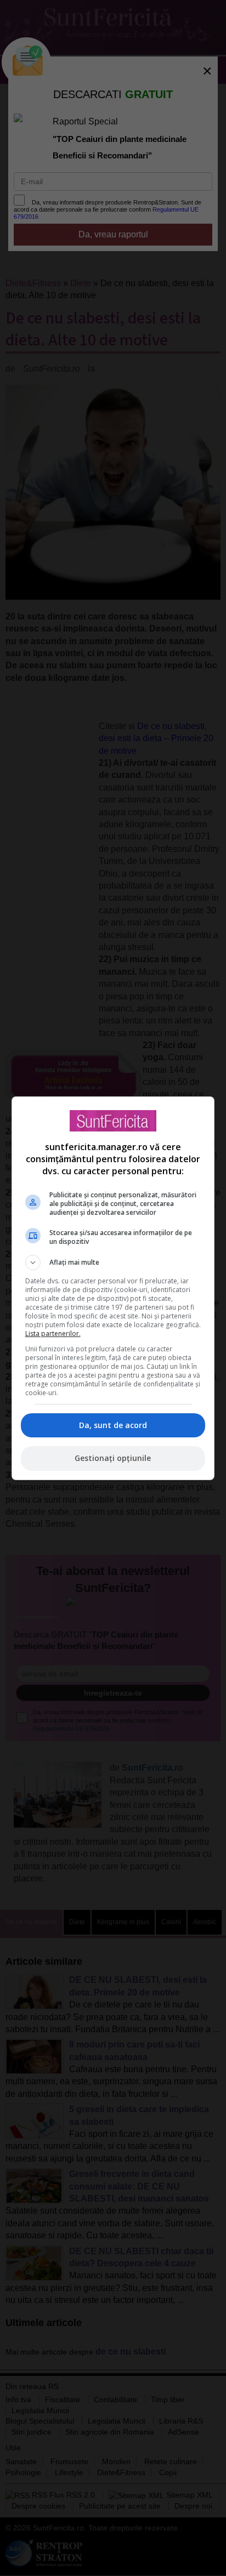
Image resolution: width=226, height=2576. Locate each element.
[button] (113, 1263)
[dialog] (113, 1288)
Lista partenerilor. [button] (53, 1334)
